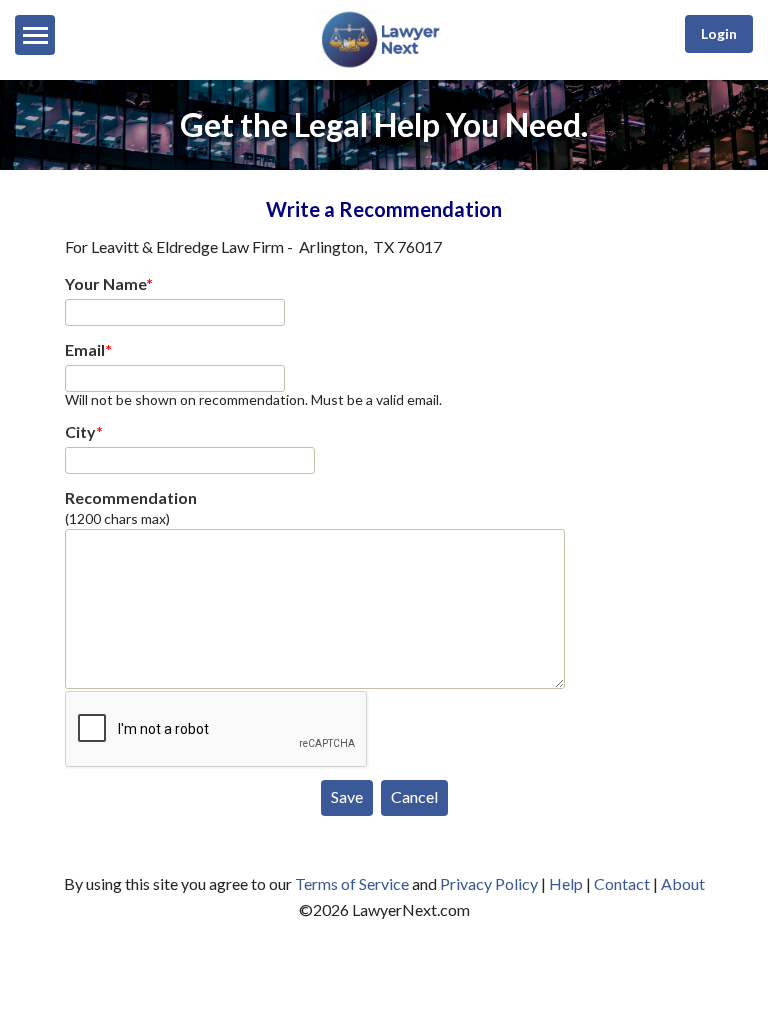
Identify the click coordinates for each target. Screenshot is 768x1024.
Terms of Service (352, 883)
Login (719, 33)
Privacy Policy (489, 883)
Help (566, 883)
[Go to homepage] (383, 63)
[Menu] (35, 35)
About (683, 883)
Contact (622, 883)
